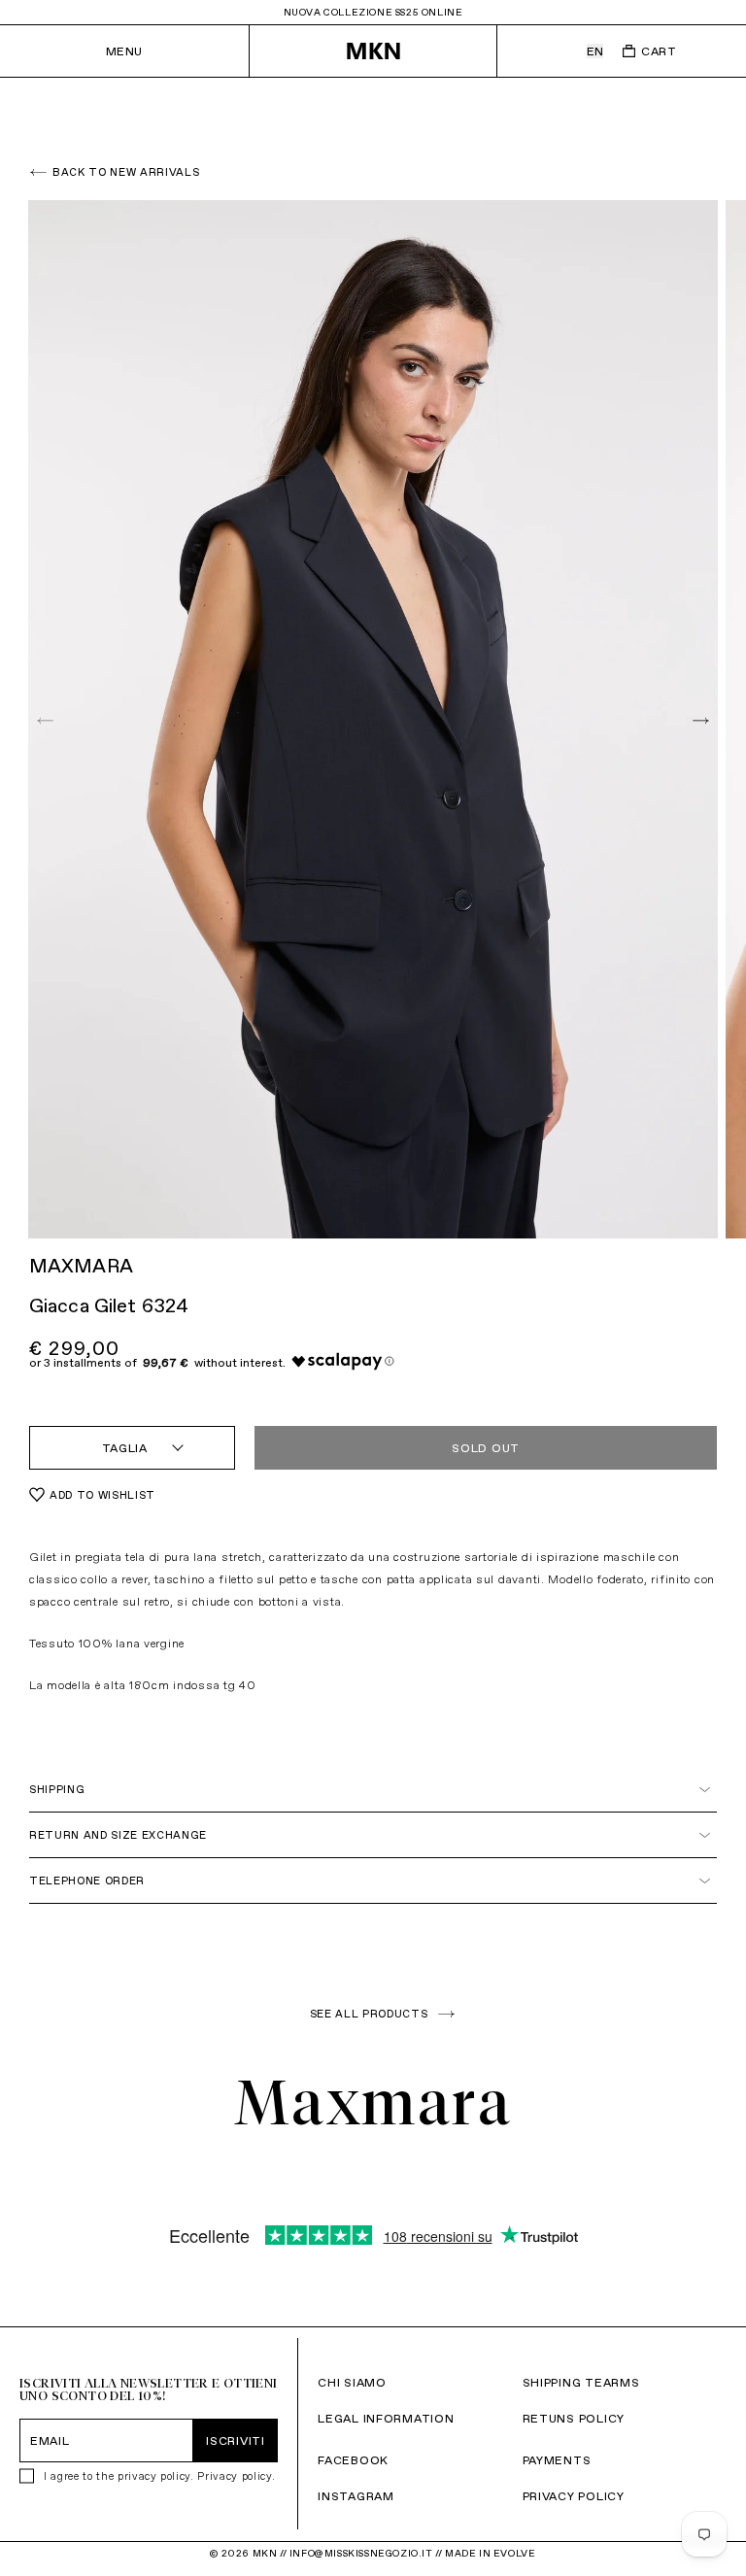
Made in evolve (490, 2553)
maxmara (81, 1266)
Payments (557, 2460)
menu (124, 51)
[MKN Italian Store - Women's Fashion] (373, 51)
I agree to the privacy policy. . (159, 2476)
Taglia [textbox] (125, 1448)
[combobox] (132, 1448)
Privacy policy (234, 2476)
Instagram (356, 2496)
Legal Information (386, 2418)
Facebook (353, 2460)
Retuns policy (574, 2418)
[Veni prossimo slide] (698, 720)
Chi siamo (352, 2382)
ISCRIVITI (235, 2440)
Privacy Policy (574, 2496)
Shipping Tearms (581, 2382)
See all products (369, 2014)
